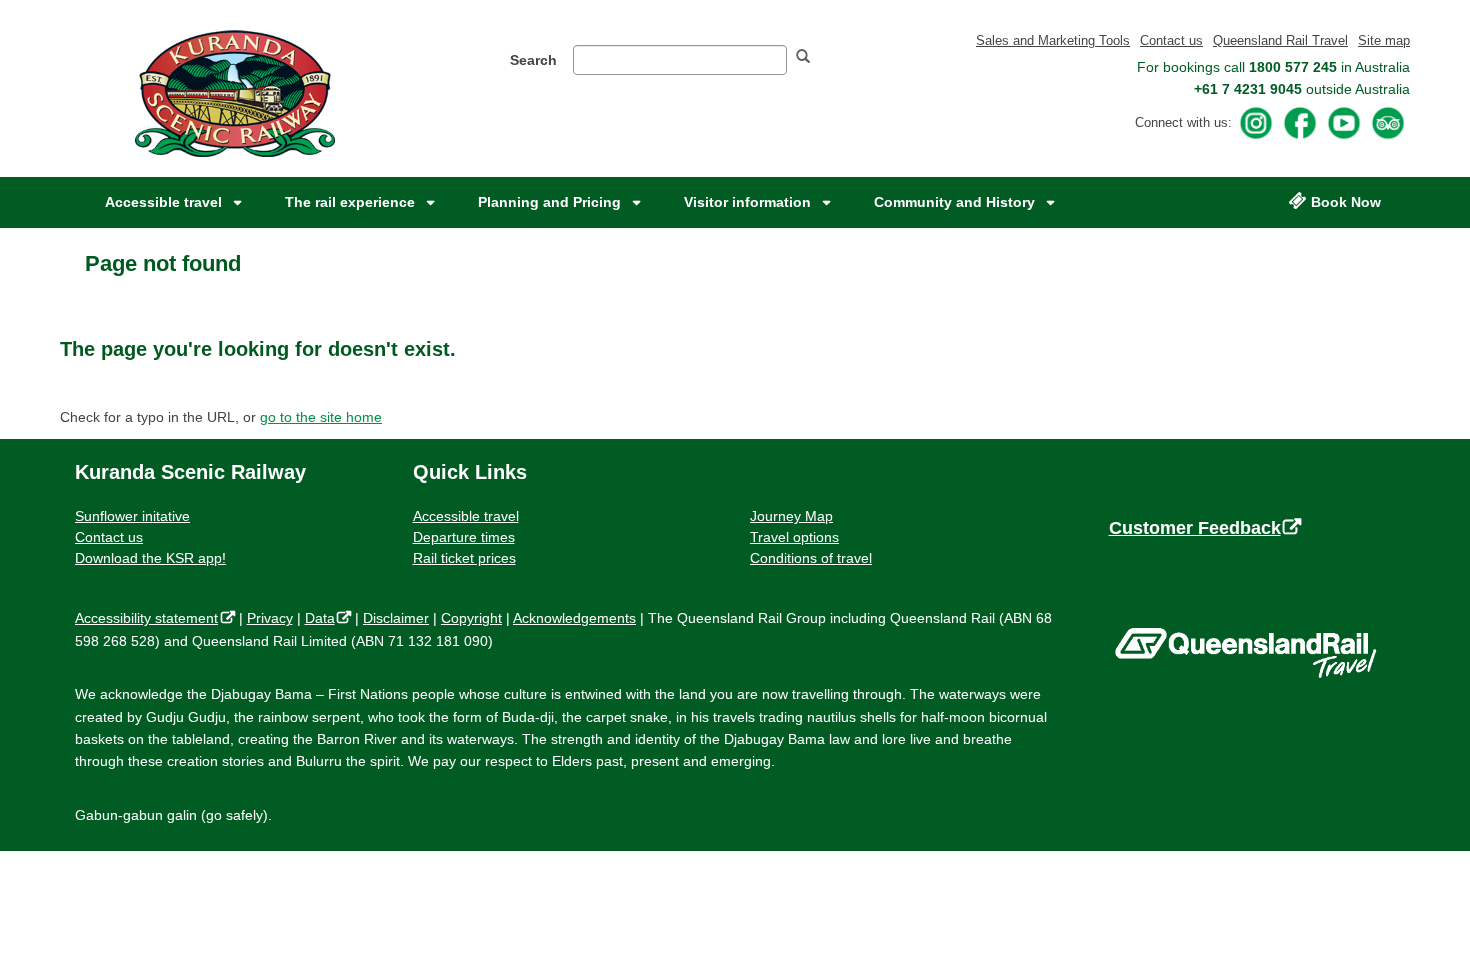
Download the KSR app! (150, 558)
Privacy (270, 618)
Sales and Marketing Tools (1053, 40)
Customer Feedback (1201, 528)
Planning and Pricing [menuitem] (549, 202)
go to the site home (321, 417)
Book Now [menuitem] (1346, 202)
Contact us (1171, 40)
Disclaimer (396, 618)
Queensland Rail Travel (1280, 40)
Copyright (471, 618)
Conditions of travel (811, 558)
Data (324, 618)
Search (533, 60)
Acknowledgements (574, 618)
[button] (811, 58)
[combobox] (680, 60)
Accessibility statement (151, 618)
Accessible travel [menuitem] (163, 202)
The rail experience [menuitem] (350, 202)
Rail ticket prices (464, 558)
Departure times (464, 537)
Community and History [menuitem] (954, 202)
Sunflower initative (132, 516)
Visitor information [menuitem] (747, 202)
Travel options (794, 537)
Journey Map (791, 516)
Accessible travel (466, 516)
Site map (1384, 40)
